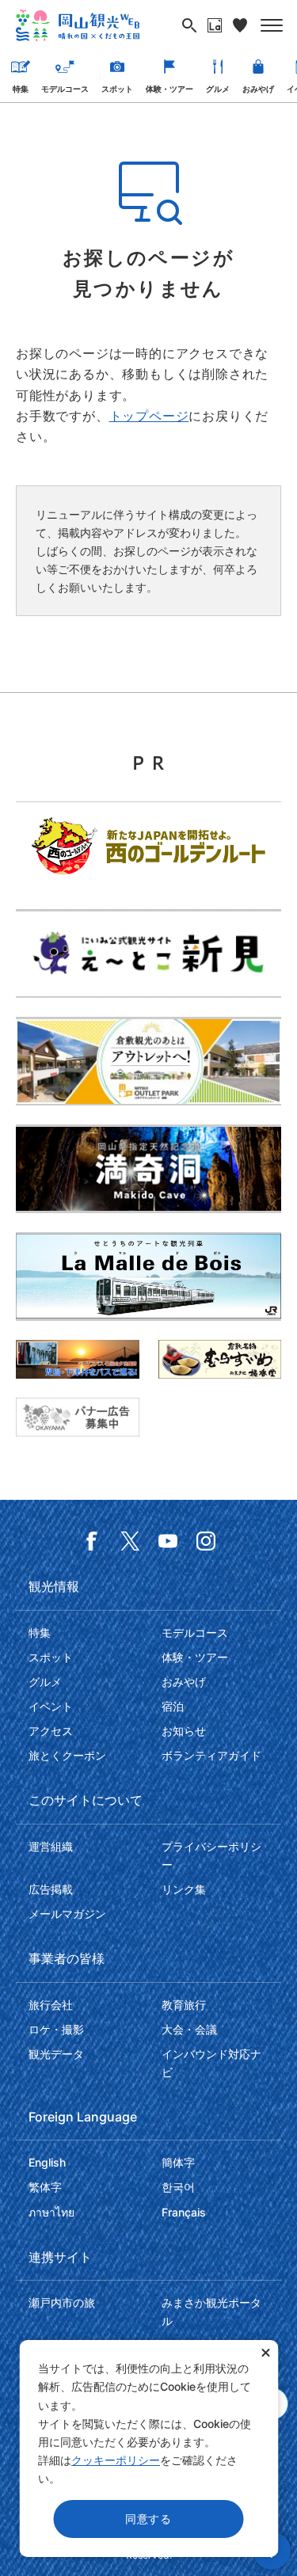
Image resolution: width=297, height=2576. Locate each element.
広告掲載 (51, 1889)
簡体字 (178, 2162)
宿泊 (173, 1706)
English (47, 2162)
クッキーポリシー (116, 2460)
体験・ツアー (169, 89)
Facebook (92, 1541)
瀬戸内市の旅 (62, 2302)
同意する (148, 2519)
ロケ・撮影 (56, 2029)
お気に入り (240, 25)
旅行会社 (51, 2005)
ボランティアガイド (211, 1755)
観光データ (56, 2054)
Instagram (206, 1541)
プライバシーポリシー (211, 1855)
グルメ (218, 89)
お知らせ (184, 1731)
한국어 (178, 2187)
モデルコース (65, 89)
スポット (117, 89)
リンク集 (184, 1889)
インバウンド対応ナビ (211, 2063)
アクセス (51, 1731)
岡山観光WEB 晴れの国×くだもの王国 (78, 25)
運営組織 (51, 1846)
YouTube (168, 1541)
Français (184, 2212)
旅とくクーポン (67, 1755)
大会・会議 (189, 2029)
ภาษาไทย (51, 2212)
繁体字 (45, 2187)
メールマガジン (67, 1914)
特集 (21, 89)
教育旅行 (184, 2005)
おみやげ (258, 89)
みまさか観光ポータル (211, 2312)
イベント (51, 1706)
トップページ (149, 416)
